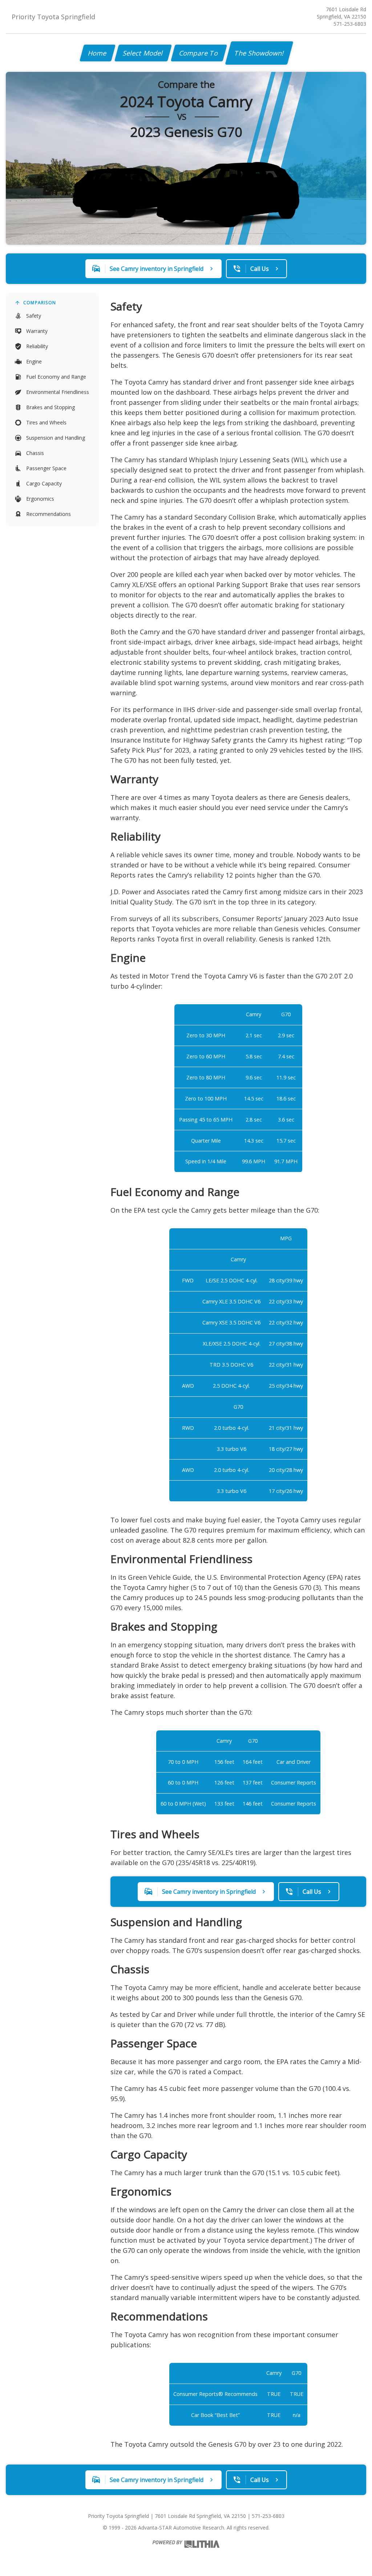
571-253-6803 (350, 24)
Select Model (143, 53)
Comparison (40, 303)
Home (98, 53)
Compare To (199, 53)
